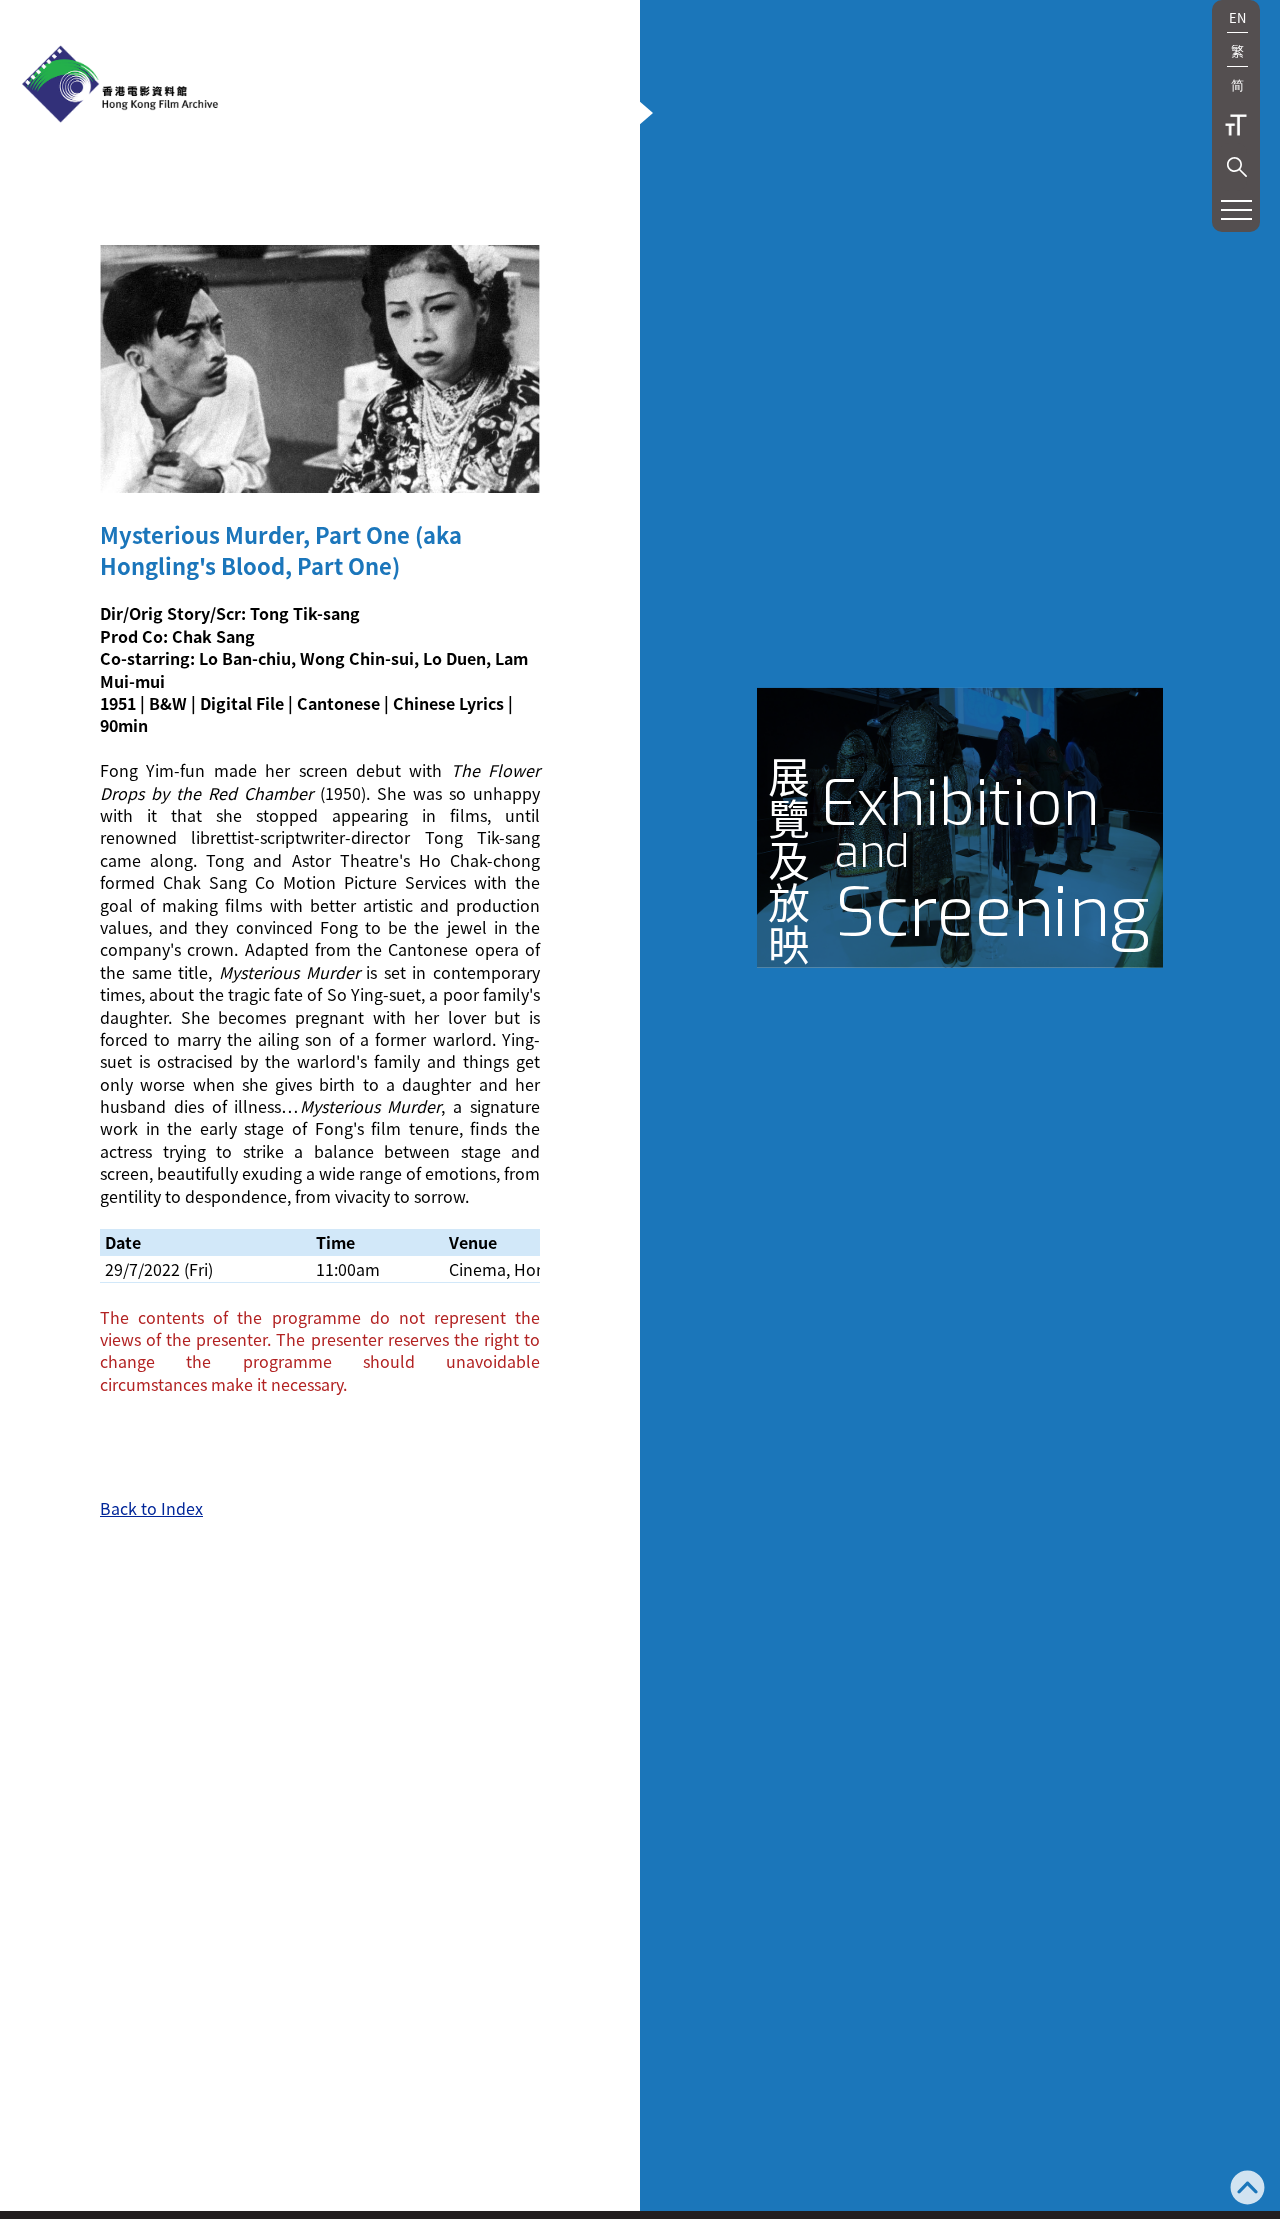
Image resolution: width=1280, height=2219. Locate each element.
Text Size (1236, 125)
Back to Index (151, 1508)
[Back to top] (1247, 2189)
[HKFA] (120, 86)
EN (1237, 17)
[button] (1237, 167)
